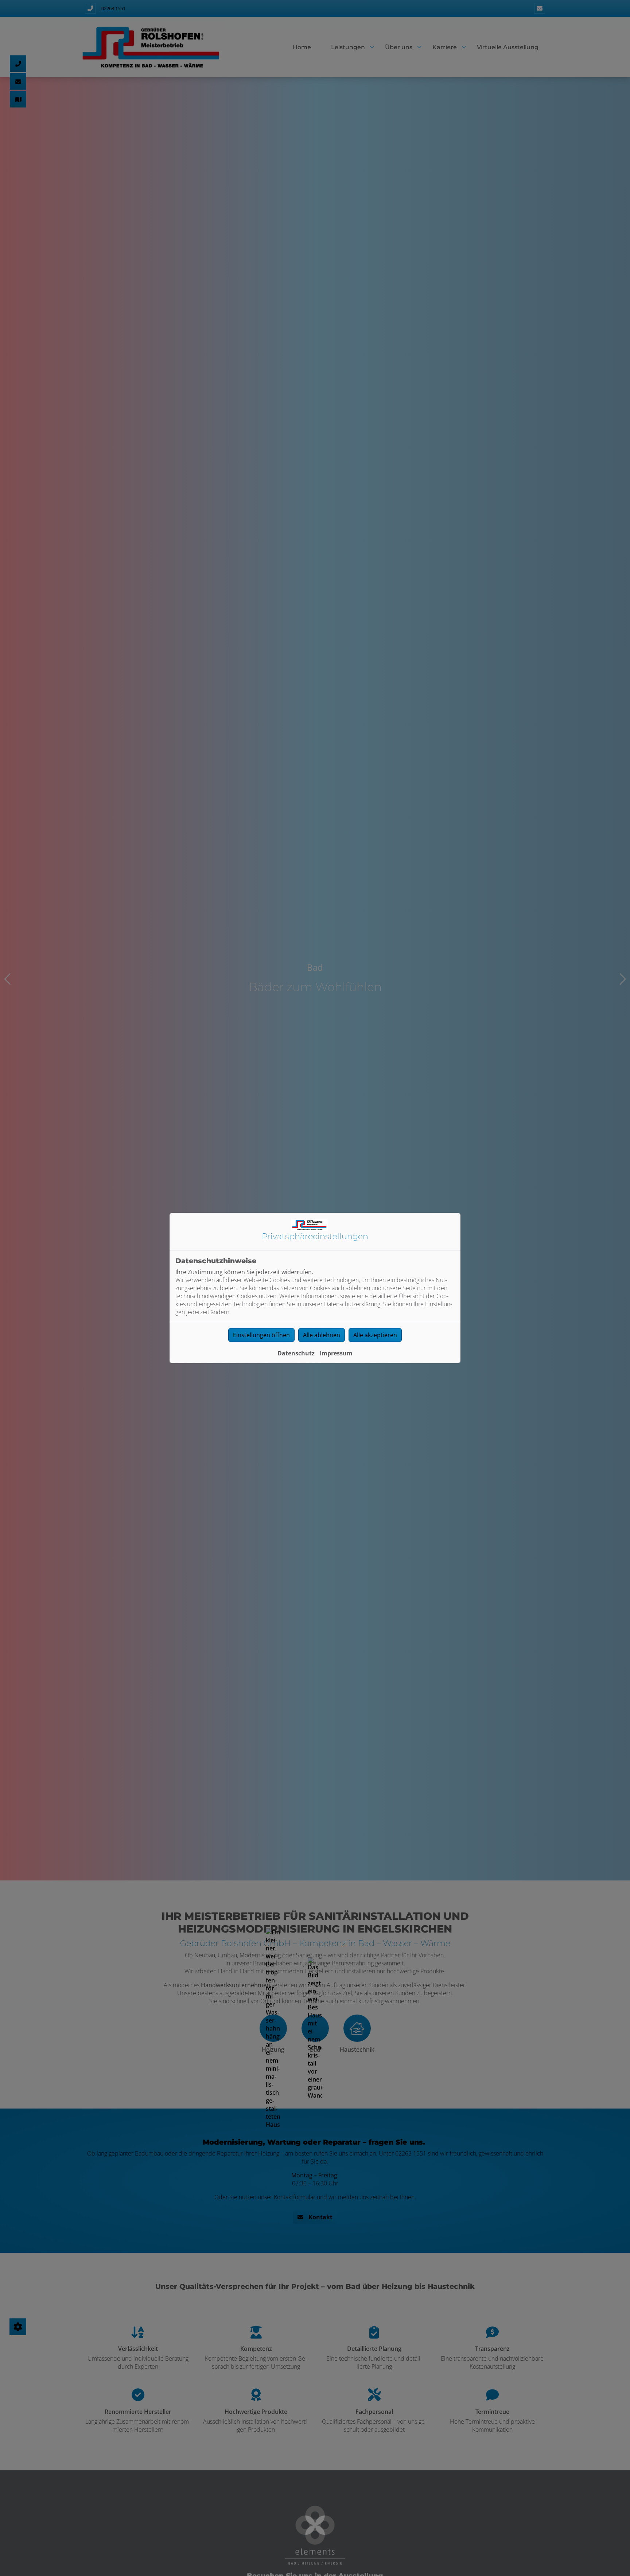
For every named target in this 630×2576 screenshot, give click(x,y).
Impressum (336, 1353)
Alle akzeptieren (375, 1335)
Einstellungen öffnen (261, 1335)
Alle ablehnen (322, 1335)
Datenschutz (296, 1353)
